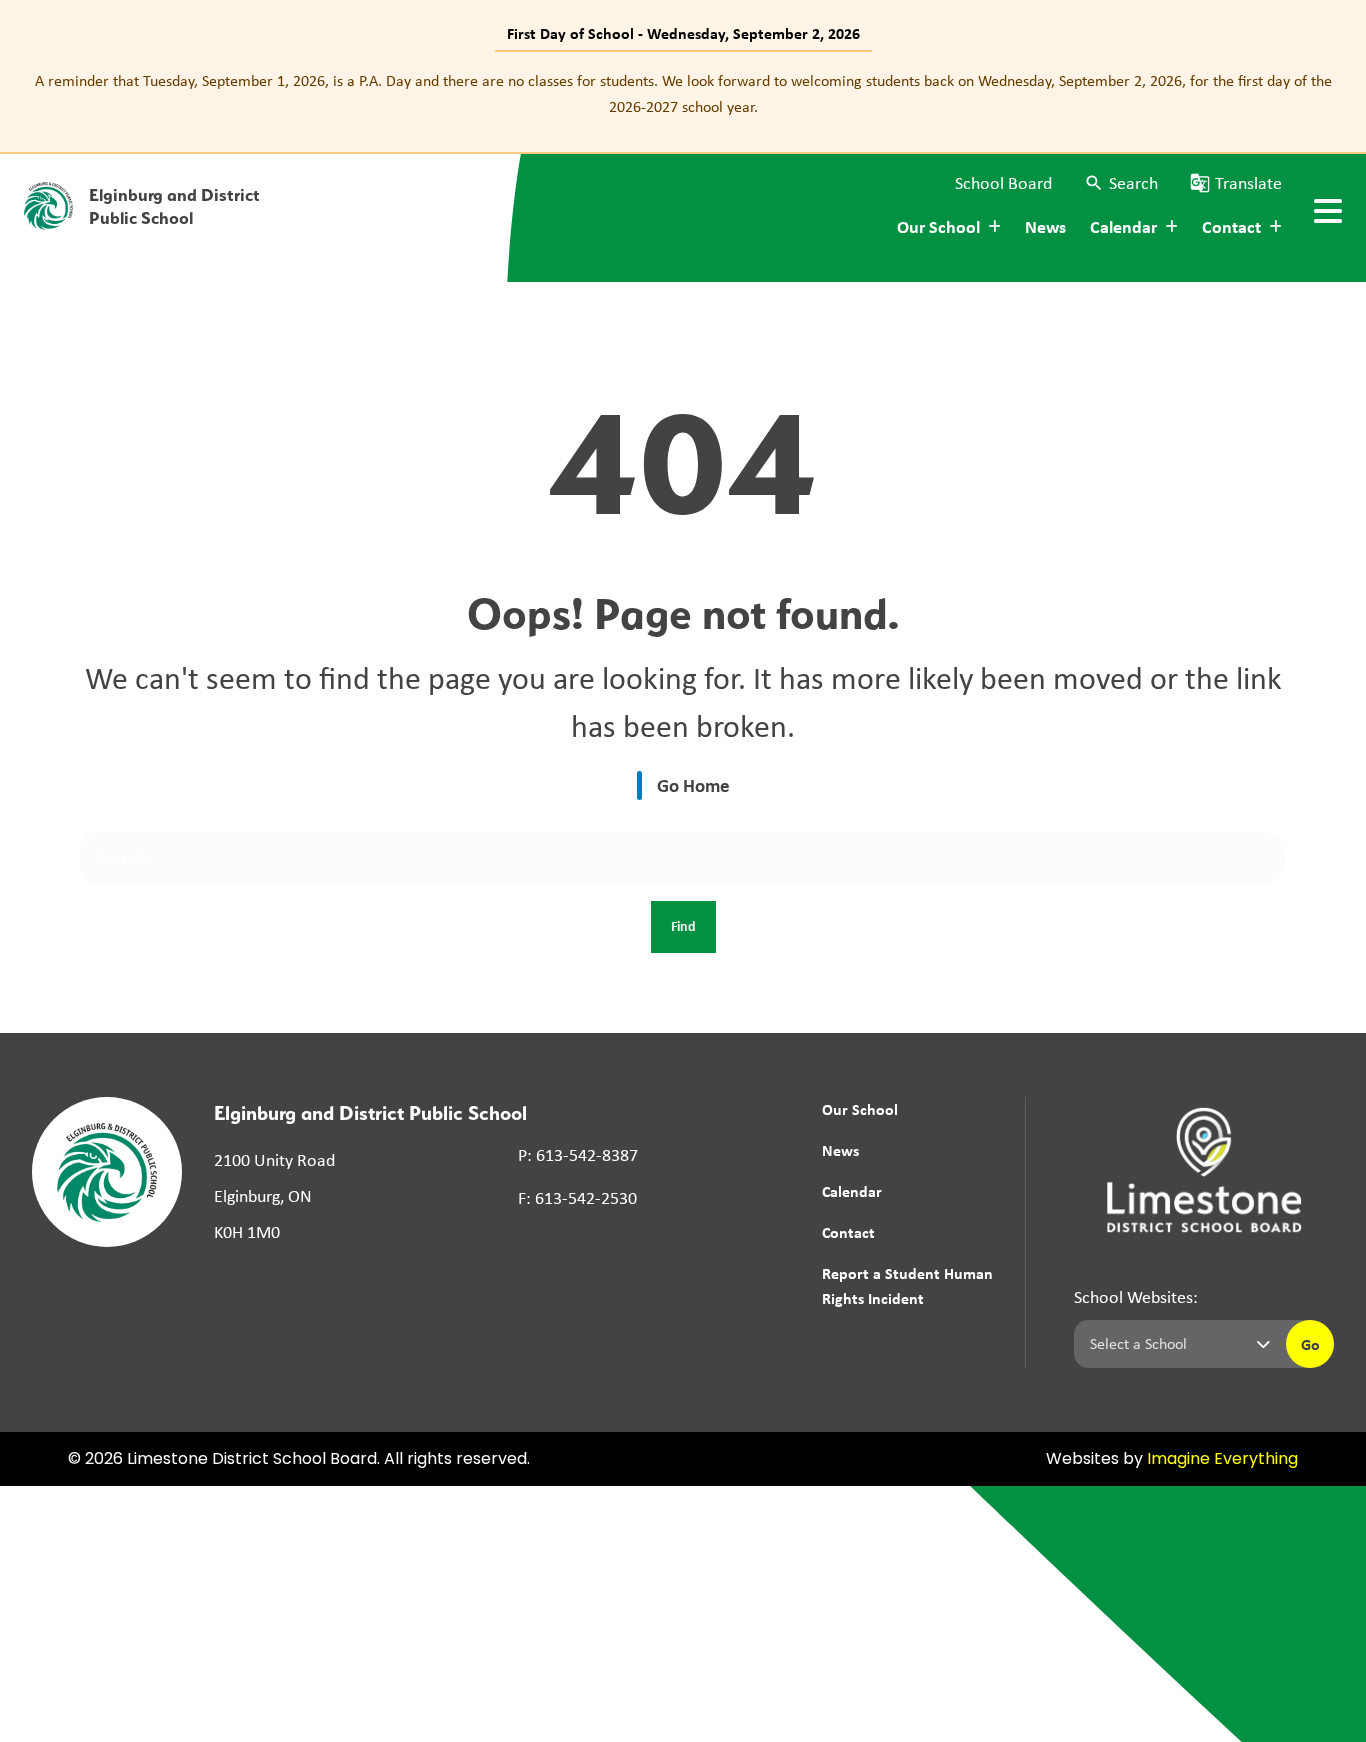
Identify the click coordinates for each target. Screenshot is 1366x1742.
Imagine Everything (1222, 1460)
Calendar (852, 1191)
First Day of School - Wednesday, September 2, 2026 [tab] (683, 33)
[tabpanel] (683, 93)
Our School (860, 1109)
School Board (1003, 183)
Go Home (693, 785)
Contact (848, 1232)
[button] (1121, 183)
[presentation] (1328, 211)
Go (1310, 1344)
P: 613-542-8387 (578, 1155)
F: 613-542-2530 (577, 1198)
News (1045, 226)
